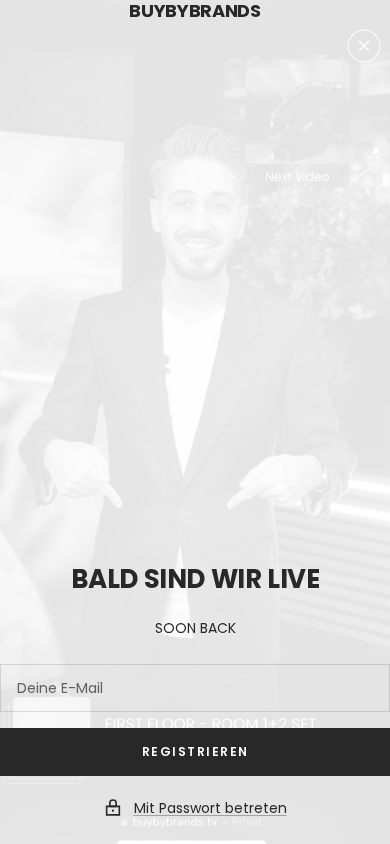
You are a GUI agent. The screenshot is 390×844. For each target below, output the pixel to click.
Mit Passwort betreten (210, 808)
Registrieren (195, 751)
